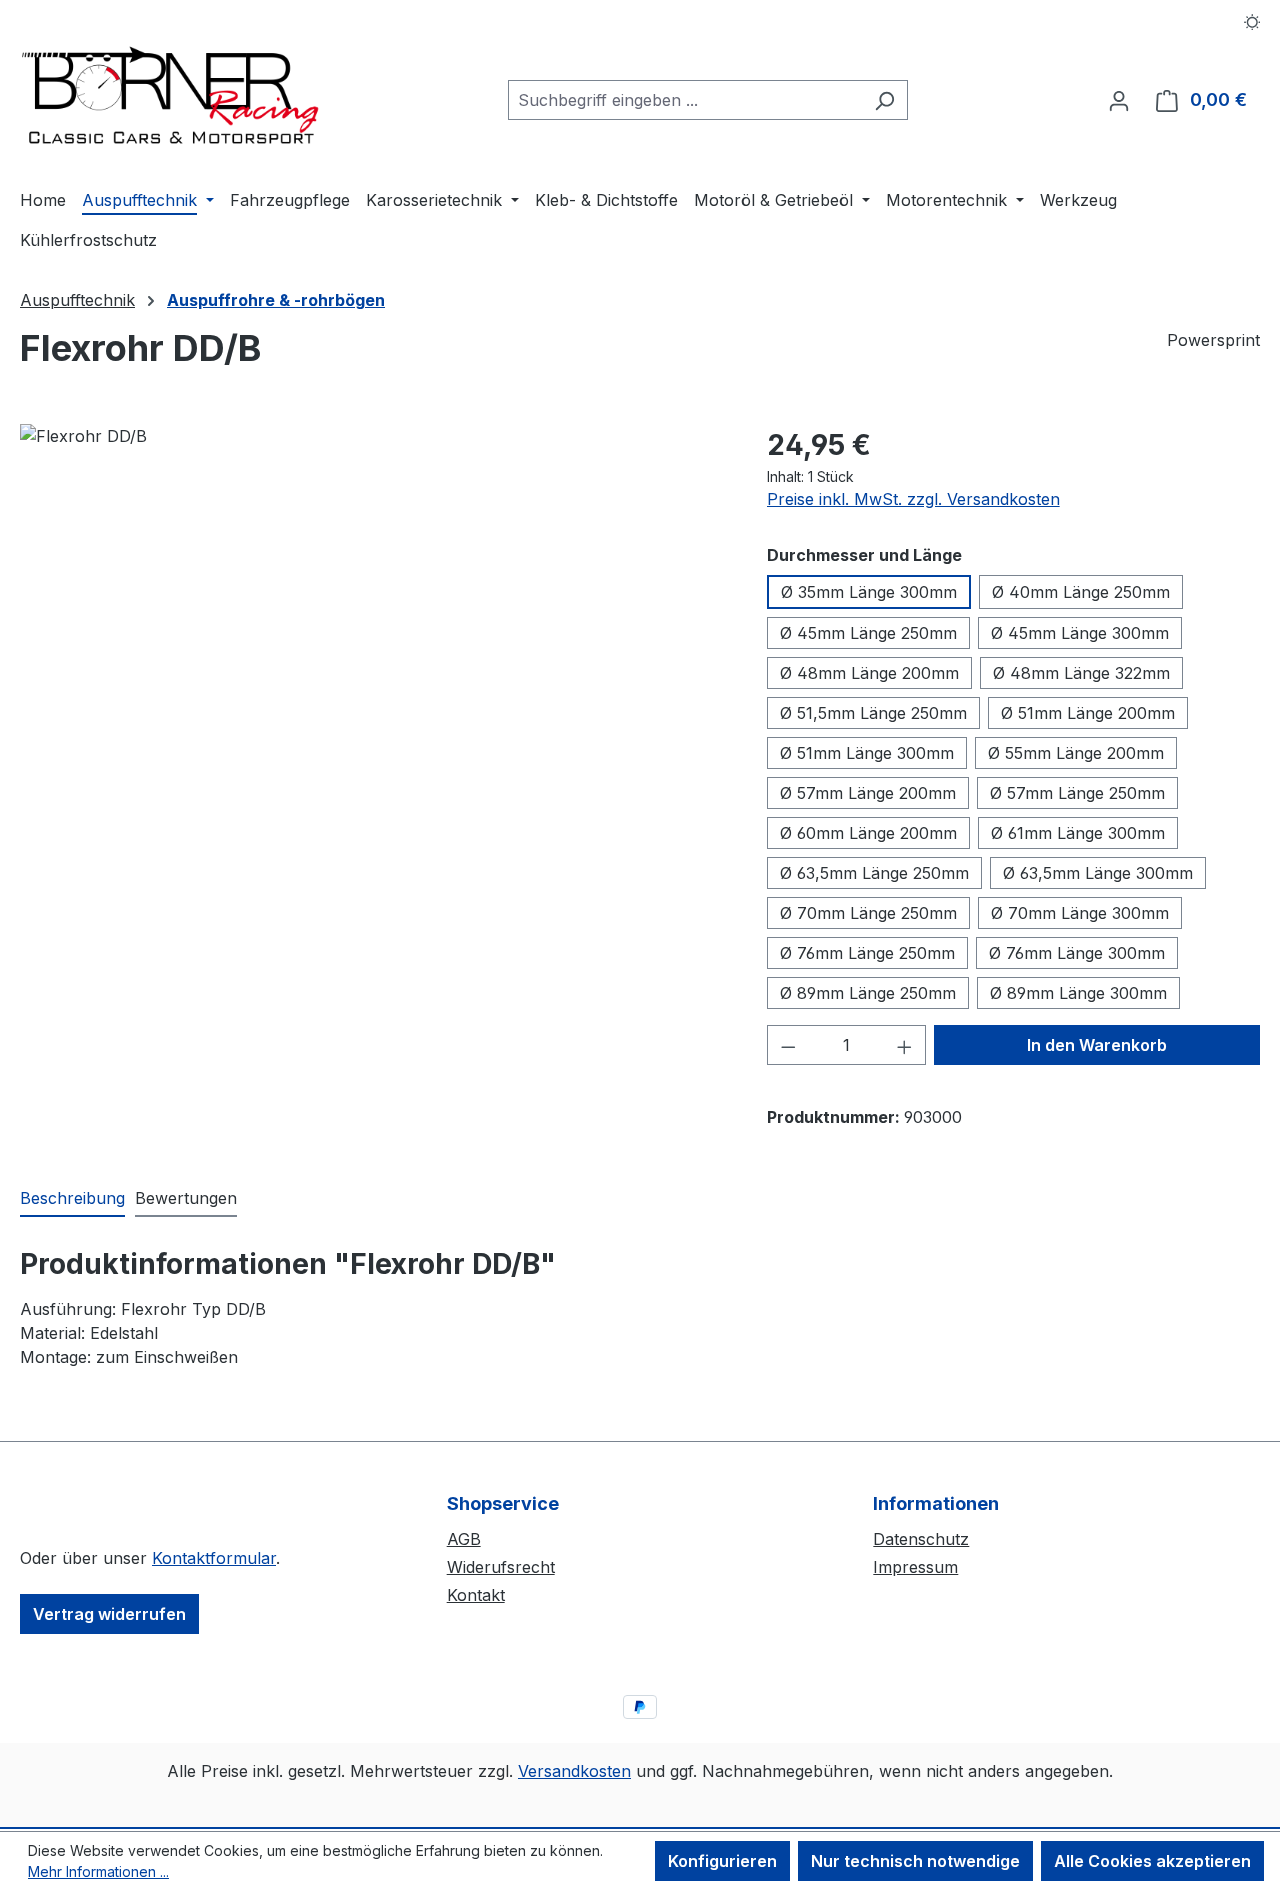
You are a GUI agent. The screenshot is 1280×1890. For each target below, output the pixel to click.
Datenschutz (921, 1539)
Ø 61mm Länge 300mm (1078, 833)
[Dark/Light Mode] (1252, 20)
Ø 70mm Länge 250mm (868, 913)
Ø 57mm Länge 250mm (1077, 793)
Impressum (915, 1567)
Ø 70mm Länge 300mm (1080, 913)
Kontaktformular (214, 1558)
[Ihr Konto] (1119, 100)
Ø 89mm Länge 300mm (1078, 993)
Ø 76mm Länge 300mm (1077, 953)
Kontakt (476, 1595)
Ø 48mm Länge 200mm (869, 673)
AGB (464, 1539)
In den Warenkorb (1097, 1045)
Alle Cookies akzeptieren (1152, 1861)
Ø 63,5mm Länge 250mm (874, 873)
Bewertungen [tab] (186, 1198)
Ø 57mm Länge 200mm (868, 793)
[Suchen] (884, 100)
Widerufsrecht (501, 1567)
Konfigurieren (722, 1861)
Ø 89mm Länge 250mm (868, 993)
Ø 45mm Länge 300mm (1080, 633)
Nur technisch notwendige (915, 1861)
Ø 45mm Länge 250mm (868, 633)
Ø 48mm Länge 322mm (1081, 673)
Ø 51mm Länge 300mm (867, 753)
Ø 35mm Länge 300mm (869, 592)
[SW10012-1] (373, 639)
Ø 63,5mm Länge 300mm (1098, 873)
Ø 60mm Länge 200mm (868, 833)
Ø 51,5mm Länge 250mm (873, 713)
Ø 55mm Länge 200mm (1076, 753)
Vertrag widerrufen (109, 1614)
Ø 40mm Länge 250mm (1081, 592)
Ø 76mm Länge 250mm (867, 953)
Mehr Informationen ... (98, 1871)
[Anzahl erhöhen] (905, 1045)
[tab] (72, 1199)
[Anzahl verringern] (788, 1045)
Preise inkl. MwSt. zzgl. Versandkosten (913, 499)
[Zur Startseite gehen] (170, 96)
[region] (373, 639)
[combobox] (685, 100)
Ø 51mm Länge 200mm (1088, 713)
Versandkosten (574, 1771)
